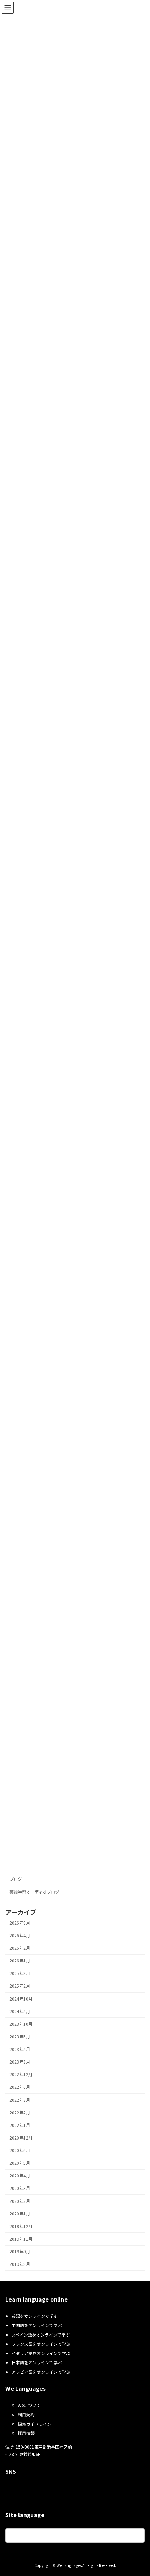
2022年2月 (20, 2113)
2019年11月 (21, 2239)
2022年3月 (20, 2100)
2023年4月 (20, 2050)
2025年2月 (20, 1986)
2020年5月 (20, 2163)
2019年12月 (21, 2226)
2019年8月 (20, 2264)
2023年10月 (21, 2024)
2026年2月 (20, 1948)
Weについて (29, 2405)
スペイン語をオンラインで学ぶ (41, 2335)
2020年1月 (20, 2214)
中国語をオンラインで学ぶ (37, 2325)
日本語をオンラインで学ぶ (37, 2363)
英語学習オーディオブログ (34, 1892)
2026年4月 (20, 1935)
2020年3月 (20, 2189)
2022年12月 (21, 2075)
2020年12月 (21, 2138)
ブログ (16, 1879)
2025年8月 (20, 1974)
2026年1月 (20, 1961)
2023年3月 (20, 2062)
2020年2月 (20, 2201)
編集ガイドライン (35, 2424)
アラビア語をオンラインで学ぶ (41, 2372)
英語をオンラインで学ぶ (35, 2316)
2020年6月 (20, 2151)
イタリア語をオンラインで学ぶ (41, 2353)
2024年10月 (21, 1999)
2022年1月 (20, 2125)
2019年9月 (20, 2252)
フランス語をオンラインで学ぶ (41, 2344)
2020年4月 (20, 2176)
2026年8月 (20, 1923)
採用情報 (26, 2433)
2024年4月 (20, 2011)
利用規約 (26, 2414)
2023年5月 (20, 2037)
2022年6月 (20, 2087)
